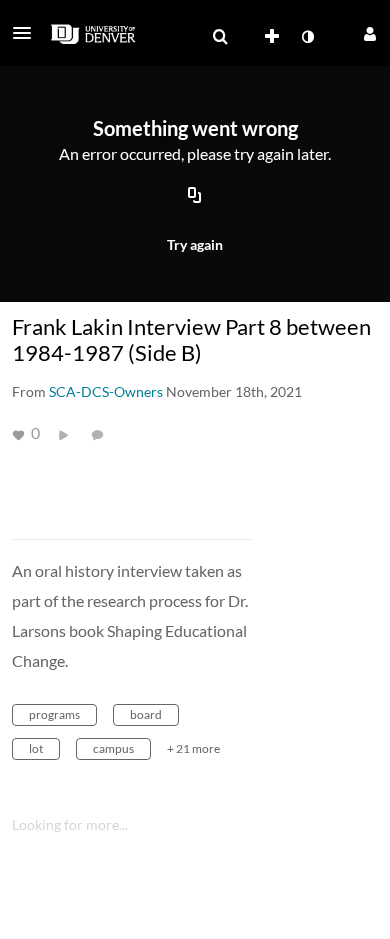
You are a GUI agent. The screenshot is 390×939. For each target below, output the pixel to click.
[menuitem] (220, 37)
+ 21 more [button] (193, 748)
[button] (28, 33)
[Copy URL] (195, 197)
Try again (195, 244)
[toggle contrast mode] (307, 37)
